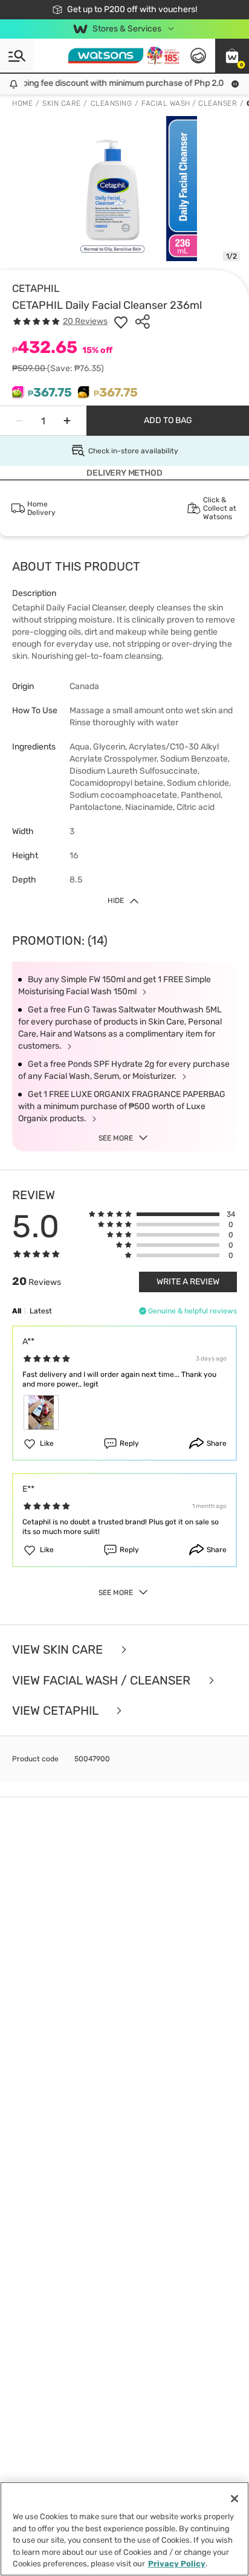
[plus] (67, 421)
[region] (124, 2529)
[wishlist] (121, 322)
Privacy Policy (177, 2564)
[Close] (234, 2499)
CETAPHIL (36, 288)
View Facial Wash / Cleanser (103, 1681)
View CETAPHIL (57, 1711)
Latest (41, 1311)
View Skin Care (59, 1650)
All (17, 1311)
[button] (232, 56)
